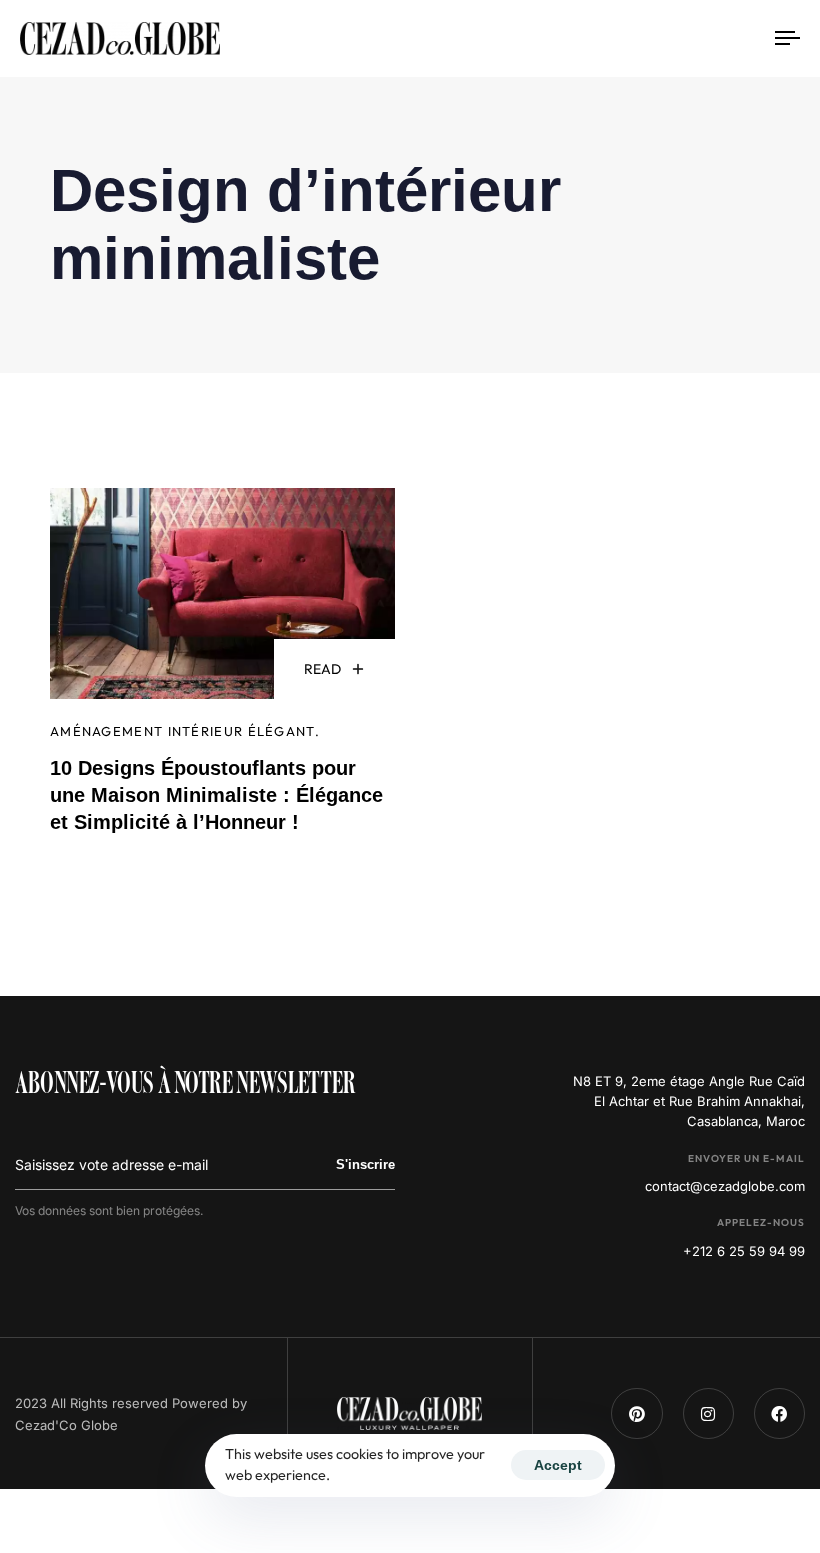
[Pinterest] (636, 1413)
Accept (558, 1465)
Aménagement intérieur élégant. (185, 731)
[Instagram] (708, 1413)
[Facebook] (779, 1413)
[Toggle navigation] (670, 38)
